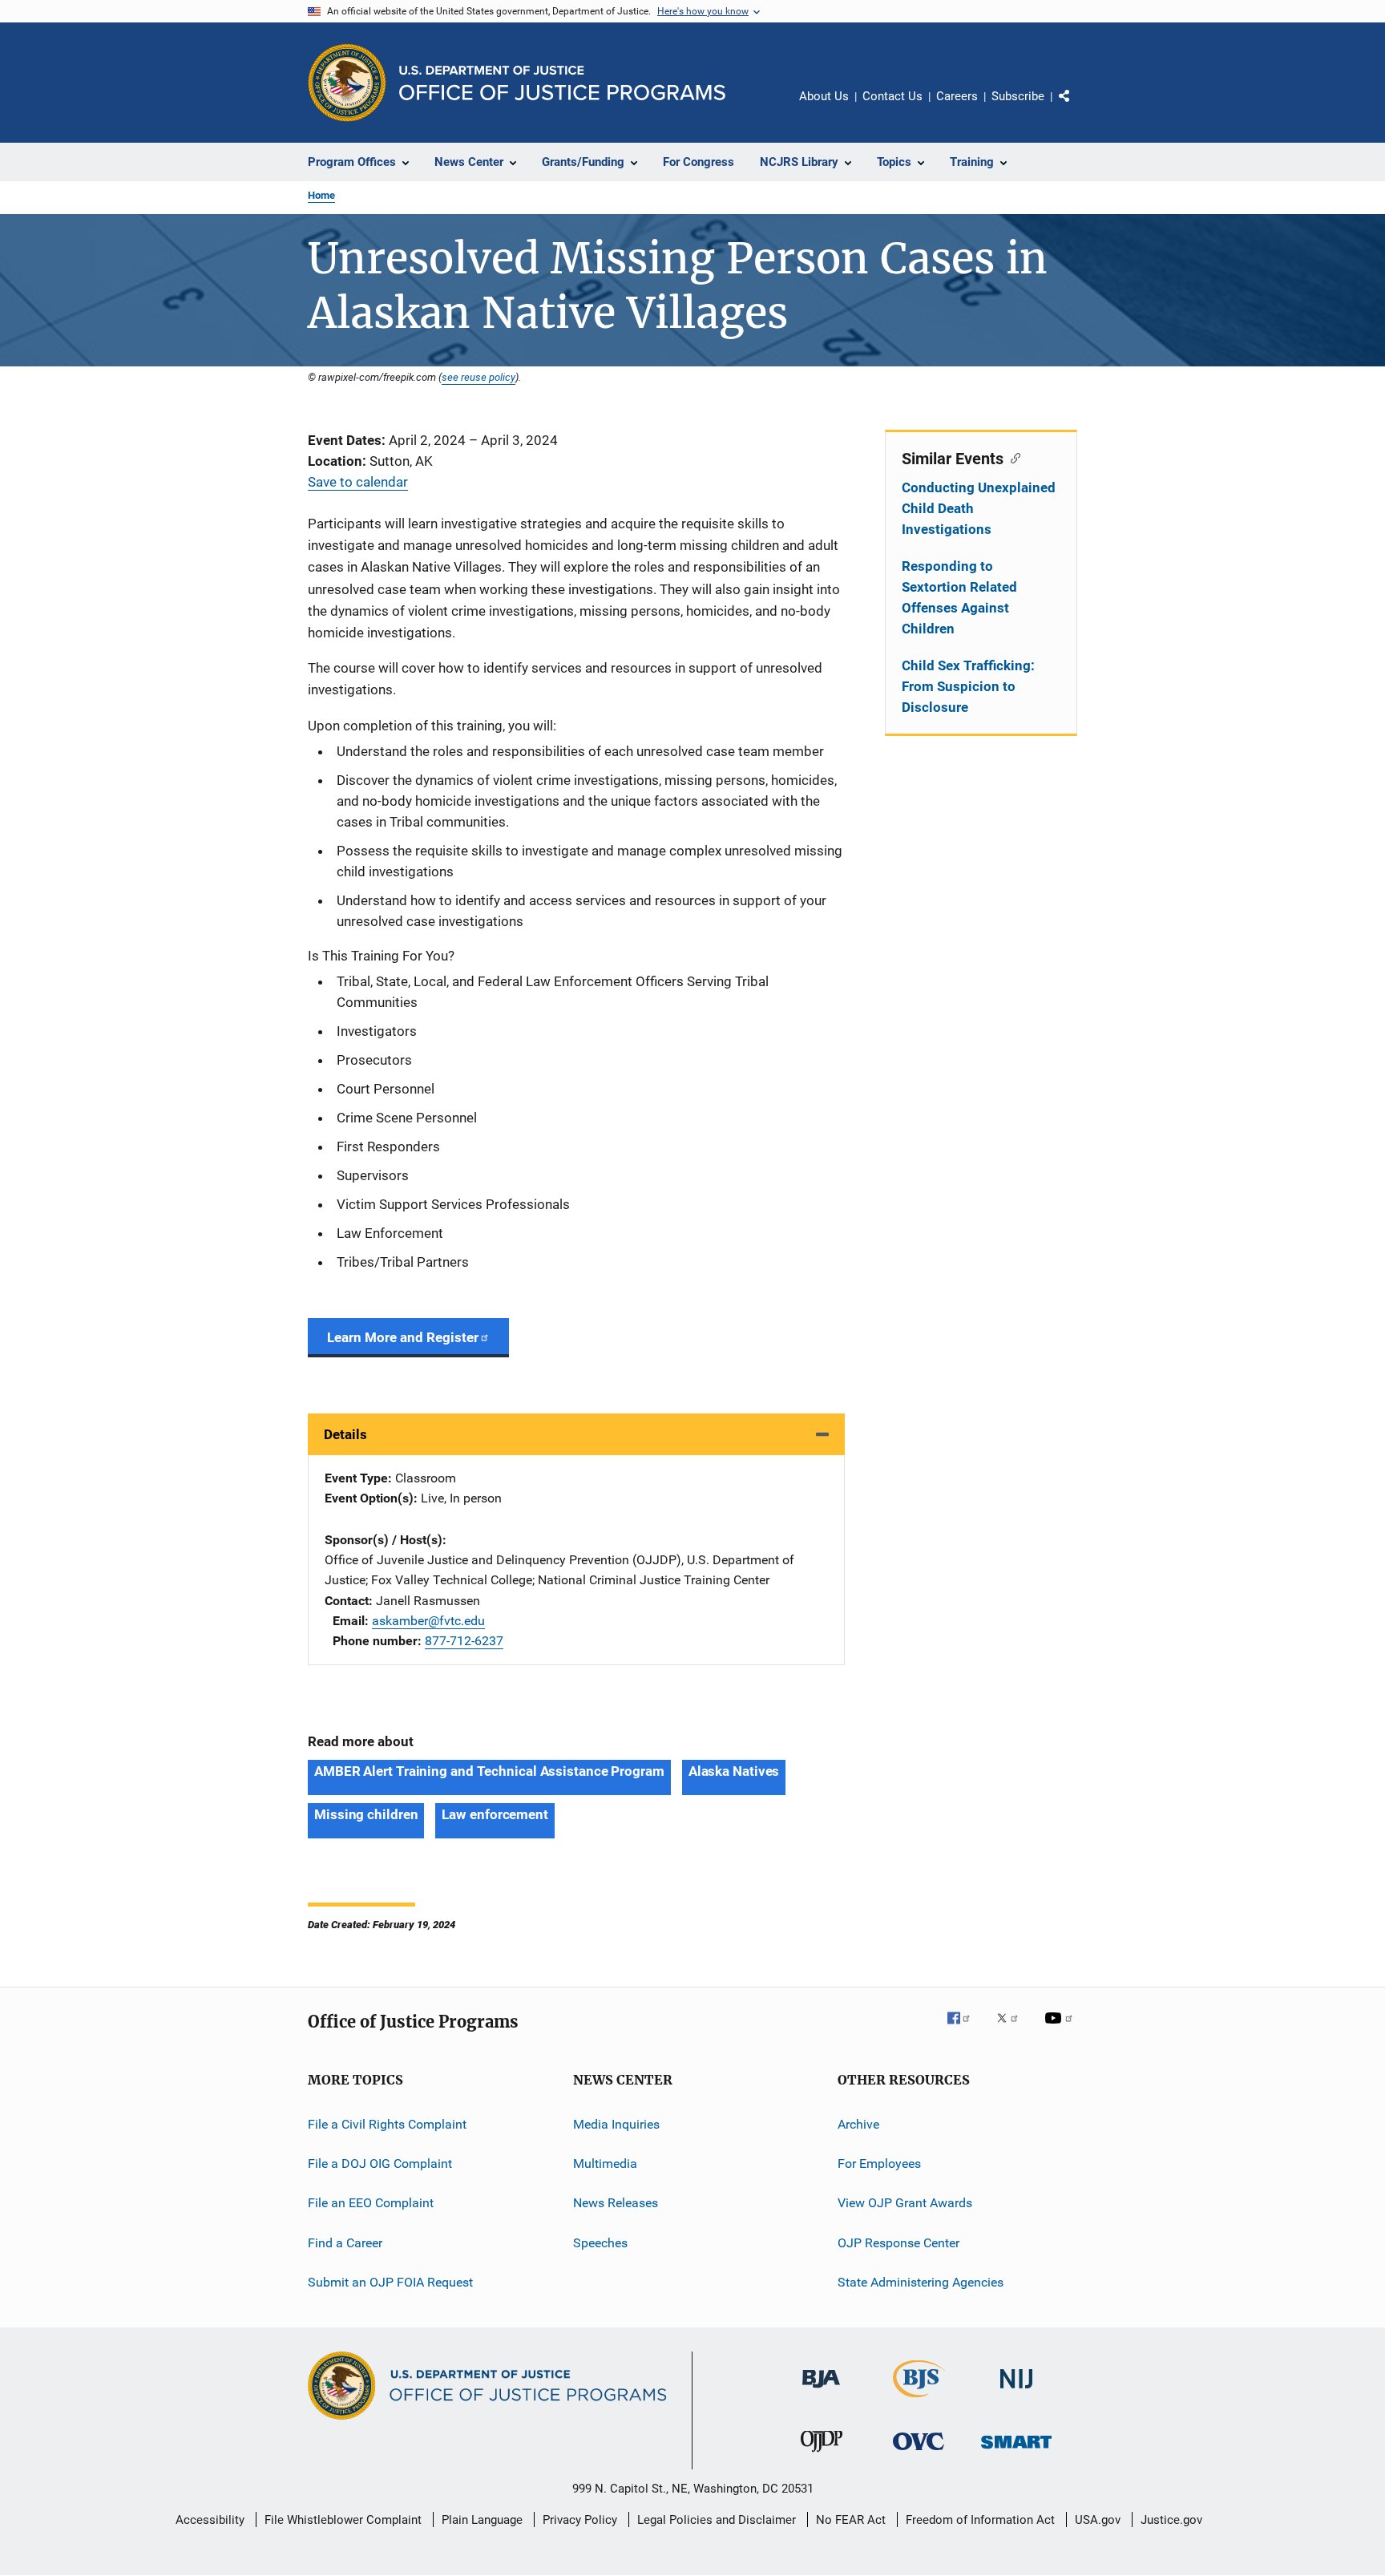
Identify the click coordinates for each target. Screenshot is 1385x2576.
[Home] (562, 83)
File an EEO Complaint (371, 2203)
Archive (858, 2123)
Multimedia (605, 2164)
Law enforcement (495, 1814)
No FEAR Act (851, 2520)
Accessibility (210, 2520)
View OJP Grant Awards (905, 2203)
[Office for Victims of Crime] (919, 2453)
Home (321, 195)
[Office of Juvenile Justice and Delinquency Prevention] (822, 2455)
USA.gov (1098, 2520)
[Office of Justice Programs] (347, 83)
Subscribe (1018, 96)
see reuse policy (478, 377)
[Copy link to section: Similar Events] (1012, 457)
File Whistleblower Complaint (343, 2520)
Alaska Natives (734, 1771)
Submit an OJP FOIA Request (390, 2282)
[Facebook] (965, 2029)
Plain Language (482, 2520)
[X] (1013, 2029)
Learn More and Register (403, 1337)
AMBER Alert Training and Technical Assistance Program (489, 1771)
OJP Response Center (898, 2243)
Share (1077, 107)
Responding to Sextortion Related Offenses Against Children (959, 597)
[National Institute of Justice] (1016, 2391)
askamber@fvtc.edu (428, 1621)
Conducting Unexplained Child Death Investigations (979, 508)
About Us (824, 96)
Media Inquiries (616, 2123)
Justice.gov (1171, 2520)
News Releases (616, 2203)
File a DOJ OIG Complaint (380, 2164)
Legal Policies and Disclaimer (717, 2520)
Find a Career (345, 2243)
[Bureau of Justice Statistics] (919, 2400)
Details (345, 1434)
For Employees (879, 2164)
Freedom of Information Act (980, 2520)
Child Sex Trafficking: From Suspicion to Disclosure (968, 686)
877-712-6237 (464, 1641)
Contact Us (892, 96)
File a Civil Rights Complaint (387, 2123)
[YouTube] (1061, 2029)
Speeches (600, 2243)
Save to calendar (358, 482)
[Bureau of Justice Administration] (821, 2391)
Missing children (366, 1814)
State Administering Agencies (921, 2282)
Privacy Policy (580, 2520)
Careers (957, 96)
